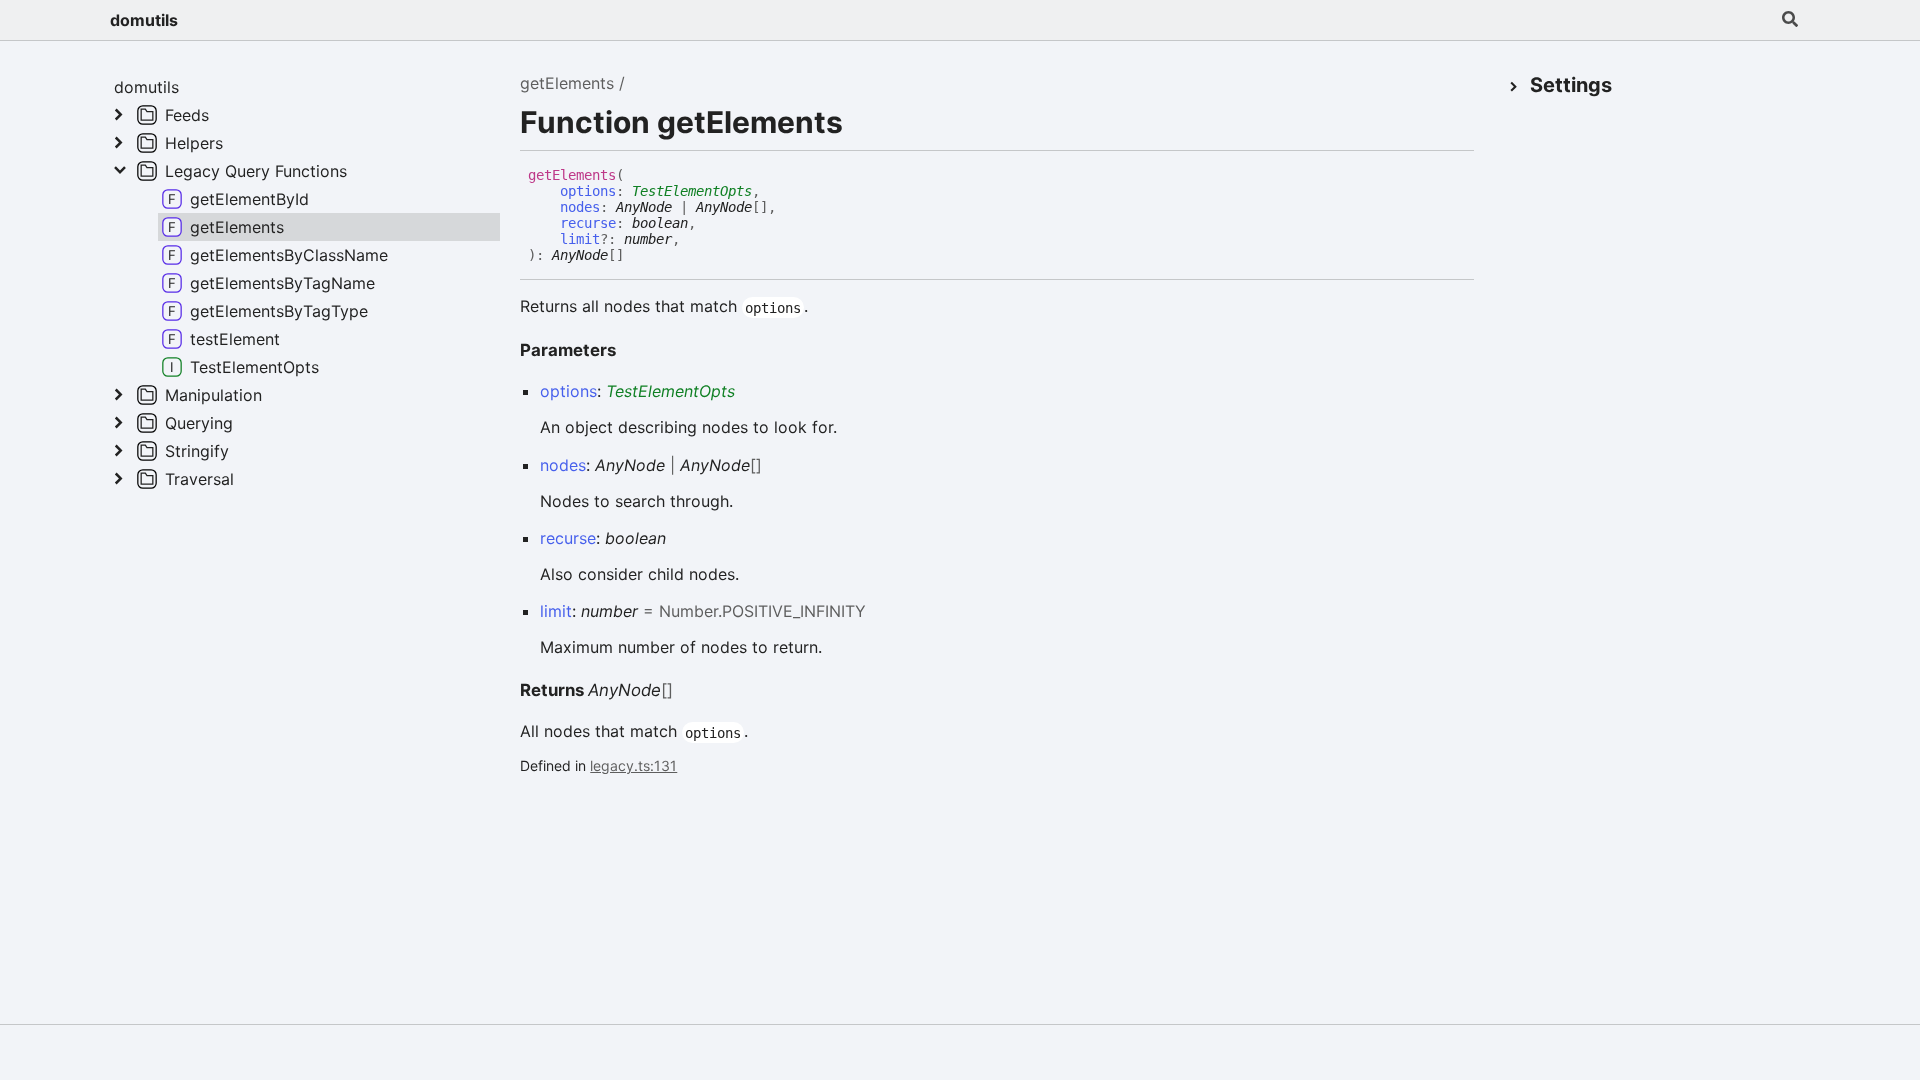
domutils (144, 20)
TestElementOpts (692, 191)
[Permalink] (639, 256)
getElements (567, 83)
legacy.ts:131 (633, 765)
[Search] (1790, 20)
